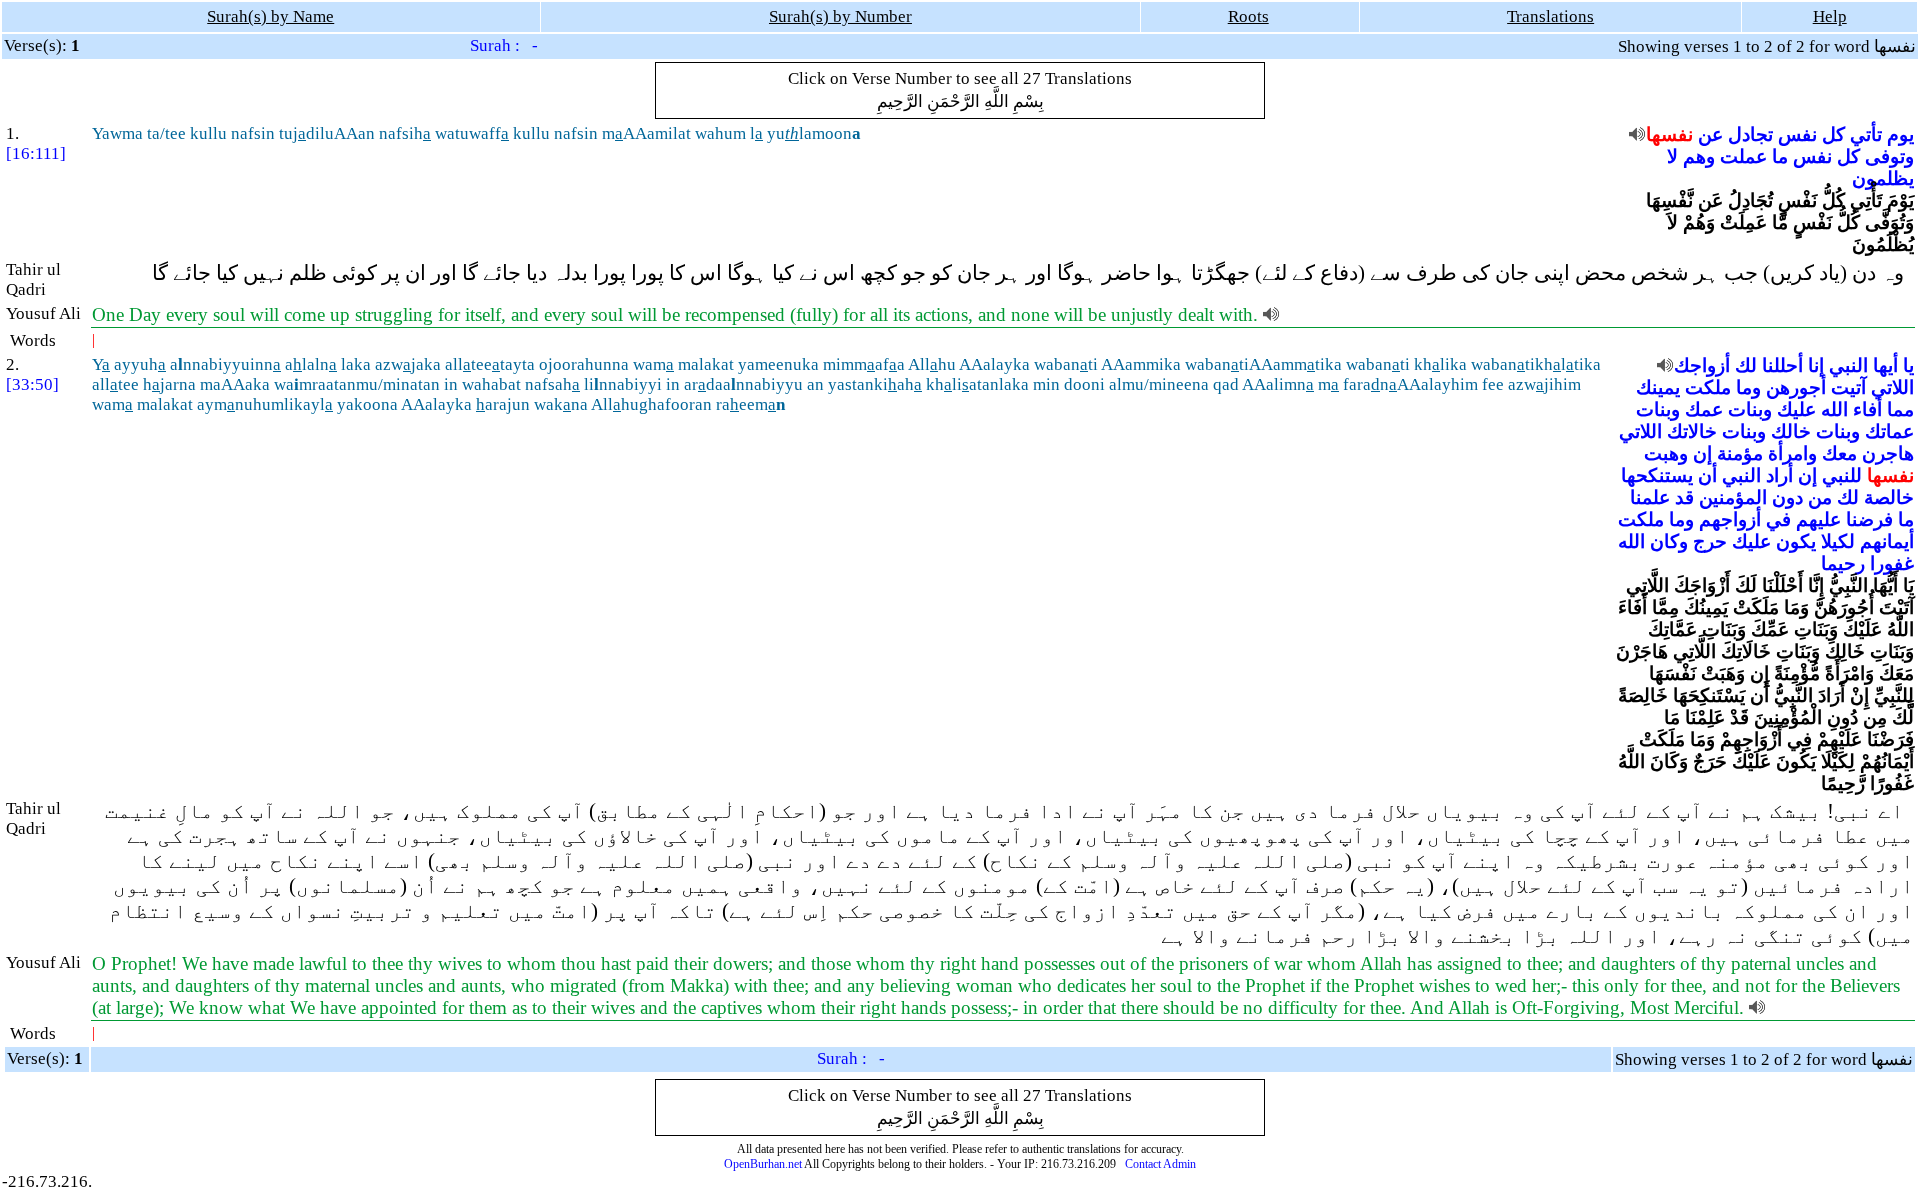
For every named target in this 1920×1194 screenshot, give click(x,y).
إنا (1816, 365)
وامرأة (1792, 453)
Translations (1550, 16)
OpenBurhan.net (763, 1164)
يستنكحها (1657, 475)
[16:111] (36, 153)
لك (1746, 365)
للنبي (1842, 475)
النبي (1848, 365)
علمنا (1650, 497)
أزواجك (1702, 365)
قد (1684, 497)
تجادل (1750, 134)
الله (1834, 409)
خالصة (1889, 497)
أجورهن (1796, 387)
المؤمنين (1733, 497)
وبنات (1750, 409)
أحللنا (1782, 365)
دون (1787, 497)
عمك (1704, 409)
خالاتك (1692, 431)
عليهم (1818, 519)
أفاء (1867, 409)
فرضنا (1869, 519)
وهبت (1666, 453)
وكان (1669, 541)
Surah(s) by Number (840, 16)
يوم (1900, 134)
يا (1908, 365)
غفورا (1892, 563)
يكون (1796, 541)
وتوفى (1889, 156)
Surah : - (504, 45)
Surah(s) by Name (270, 16)
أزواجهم (1730, 519)
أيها (1885, 365)
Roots (1248, 16)
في (1778, 519)
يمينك (1658, 387)
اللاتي (1892, 387)
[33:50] (32, 384)
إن (1702, 453)
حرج (1710, 541)
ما (1780, 156)
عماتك (1889, 431)
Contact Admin (1160, 1164)
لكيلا (1838, 541)
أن (1707, 475)
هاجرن (1888, 453)
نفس (1797, 134)
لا (1672, 156)
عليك (1796, 409)
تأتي (1866, 134)
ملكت (1708, 387)
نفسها (1669, 134)
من (1820, 497)
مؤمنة (1740, 453)
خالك (1791, 431)
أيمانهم (1887, 541)
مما (1900, 409)
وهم (1699, 156)
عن (1710, 134)
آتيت (1848, 387)
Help (1830, 16)
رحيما (1843, 563)
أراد (1779, 475)
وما (1748, 387)
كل (1833, 134)
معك (1839, 453)
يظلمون (1883, 178)
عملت (1743, 156)
